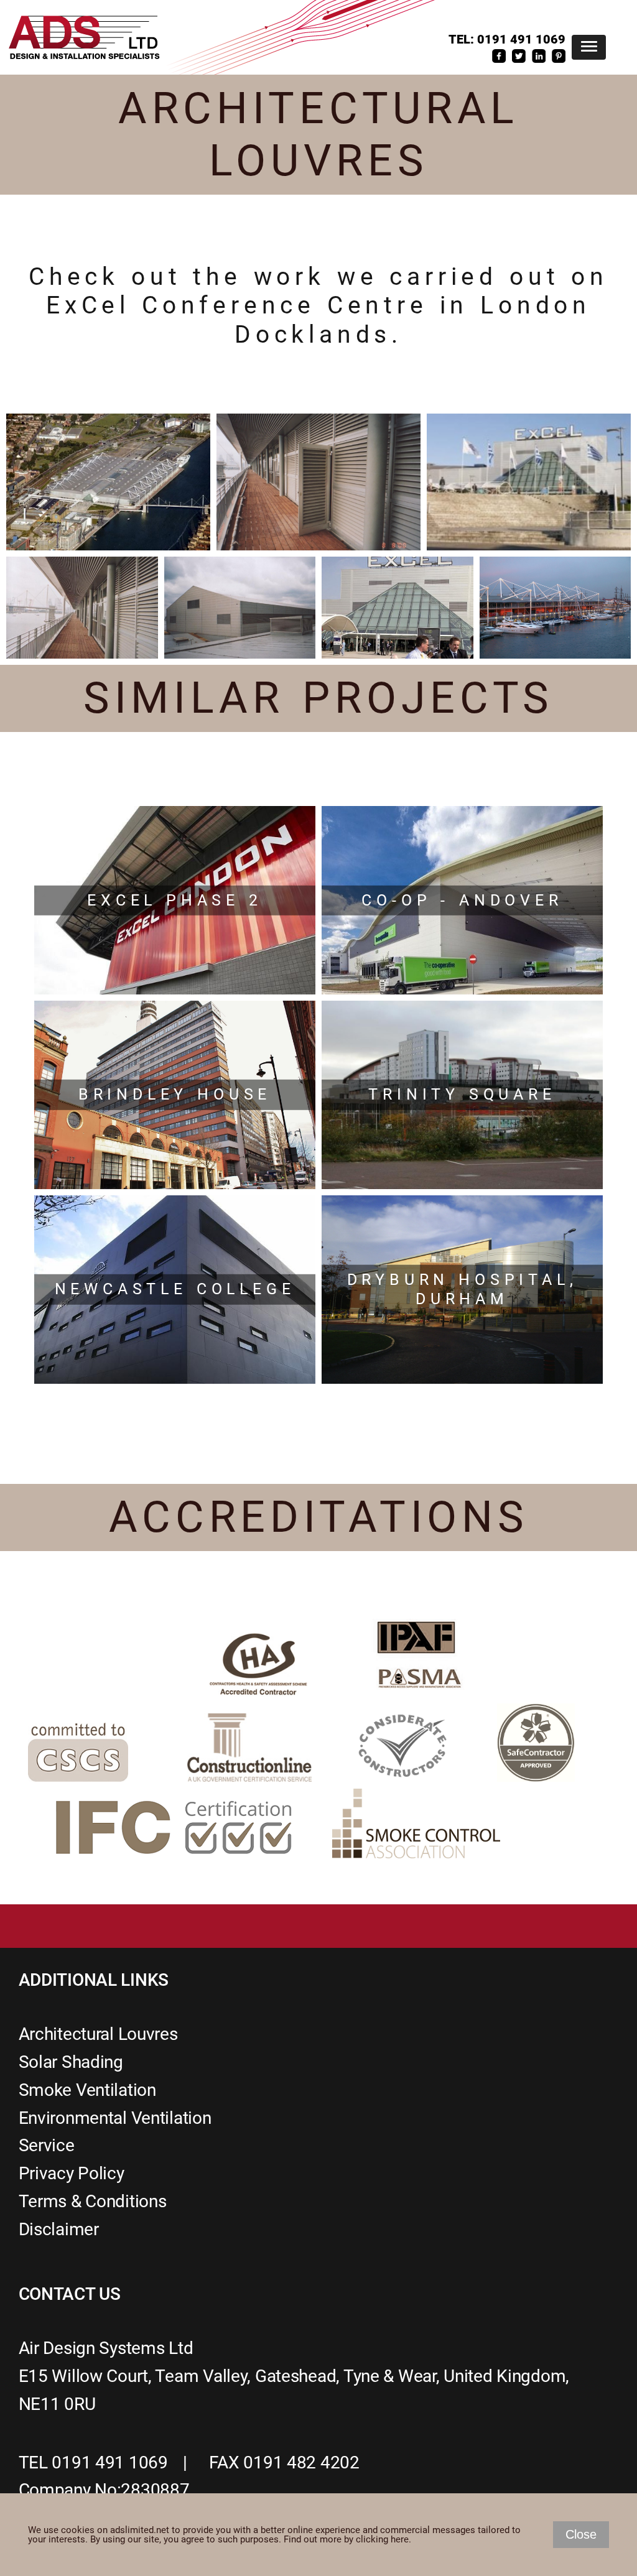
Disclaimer (59, 2229)
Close (581, 2534)
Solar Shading (71, 2062)
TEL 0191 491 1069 (93, 2462)
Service (47, 2145)
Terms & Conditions (93, 2201)
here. (401, 2539)
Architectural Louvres (98, 2034)
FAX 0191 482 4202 (284, 2462)
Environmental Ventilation (115, 2118)
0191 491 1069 (521, 39)
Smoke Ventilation (87, 2090)
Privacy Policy (72, 2173)
